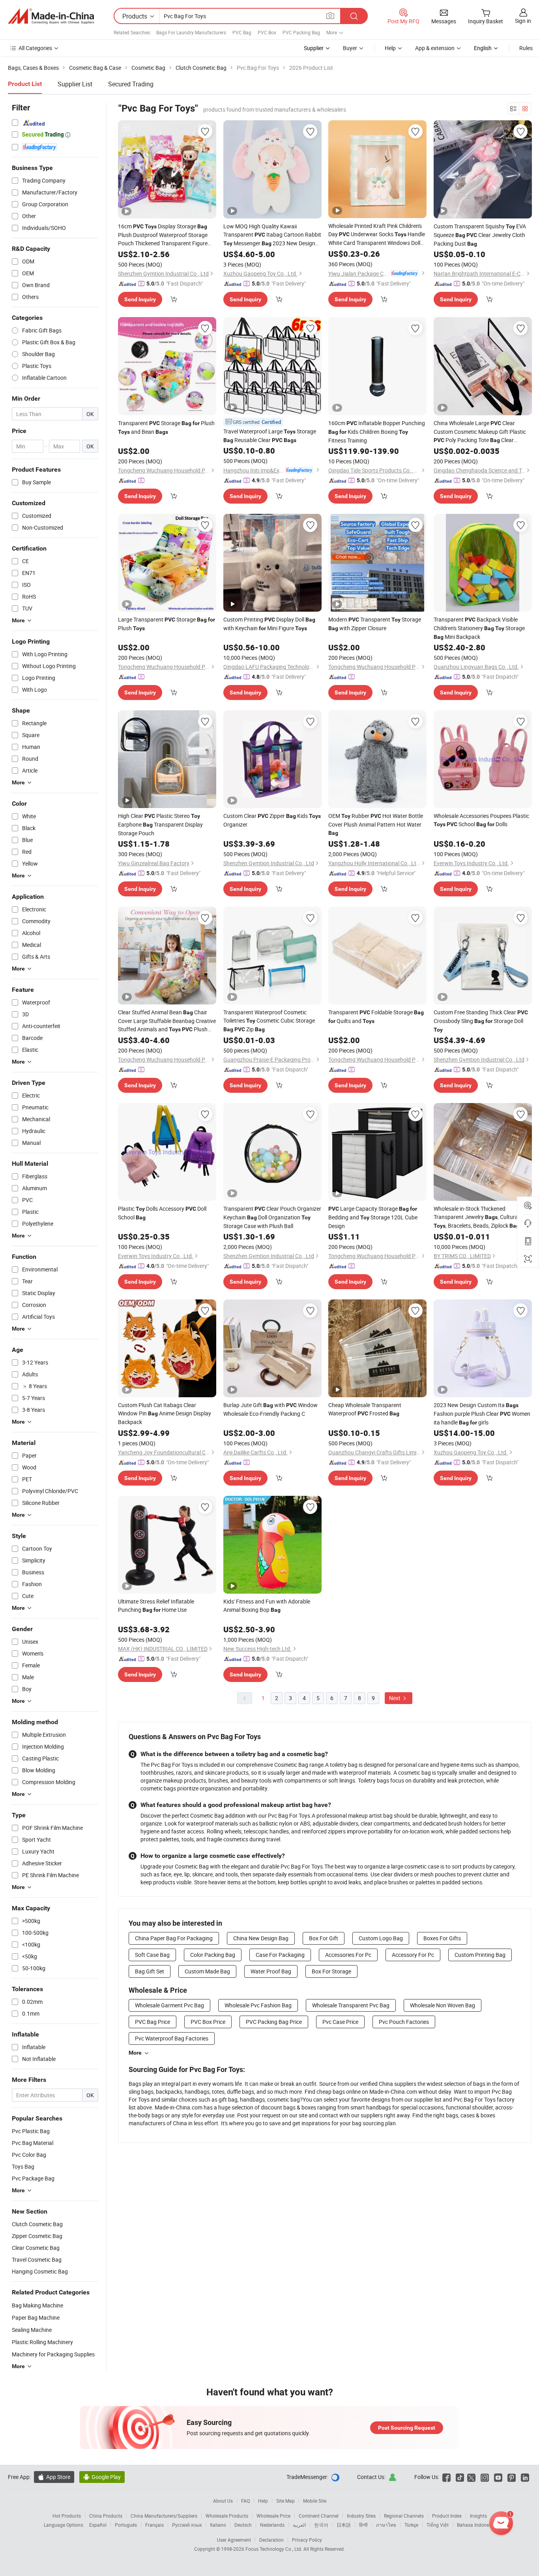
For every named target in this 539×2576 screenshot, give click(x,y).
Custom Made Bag (207, 1971)
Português (126, 2525)
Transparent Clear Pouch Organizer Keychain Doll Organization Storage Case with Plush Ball (272, 1217)
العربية (299, 2525)
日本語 (344, 2525)
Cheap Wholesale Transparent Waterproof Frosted (365, 1409)
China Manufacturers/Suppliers (164, 2516)
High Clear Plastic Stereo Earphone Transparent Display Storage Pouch (160, 824)
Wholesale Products (227, 2516)
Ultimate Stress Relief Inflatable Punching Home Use (156, 1605)
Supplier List (75, 84)
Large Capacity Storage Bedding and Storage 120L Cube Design (373, 1217)
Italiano (218, 2525)
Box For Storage (331, 1971)
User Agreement (234, 2540)
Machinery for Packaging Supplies (53, 2354)
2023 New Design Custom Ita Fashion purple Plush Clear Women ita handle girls (482, 1414)
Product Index (447, 2516)
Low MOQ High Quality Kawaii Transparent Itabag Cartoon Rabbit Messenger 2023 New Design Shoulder (272, 235)
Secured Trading (131, 84)
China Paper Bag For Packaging (174, 1938)
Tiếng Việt (438, 2525)
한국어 (321, 2525)
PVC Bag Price (153, 2022)
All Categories (35, 48)
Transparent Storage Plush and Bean (166, 427)
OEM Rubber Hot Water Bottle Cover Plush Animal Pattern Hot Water (376, 824)
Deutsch (243, 2525)
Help (390, 48)
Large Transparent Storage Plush (167, 624)
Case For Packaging (280, 1955)
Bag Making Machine (37, 2305)
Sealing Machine (32, 2330)
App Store (54, 2477)
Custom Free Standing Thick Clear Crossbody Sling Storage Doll (481, 1021)
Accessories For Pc (348, 1955)
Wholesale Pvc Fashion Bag (258, 2005)
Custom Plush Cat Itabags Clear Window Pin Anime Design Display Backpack (165, 1413)
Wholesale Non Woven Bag (443, 2005)
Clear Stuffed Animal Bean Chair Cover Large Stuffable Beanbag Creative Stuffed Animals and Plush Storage (167, 1021)
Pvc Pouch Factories (404, 2022)
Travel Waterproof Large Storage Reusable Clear (270, 436)
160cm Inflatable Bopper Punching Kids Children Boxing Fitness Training (377, 432)
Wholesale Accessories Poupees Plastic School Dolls (481, 820)
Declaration (271, 2540)
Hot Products (67, 2516)
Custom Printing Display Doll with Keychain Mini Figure (269, 624)
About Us (223, 2501)
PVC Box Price (208, 2022)
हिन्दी (363, 2525)
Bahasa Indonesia (476, 2525)
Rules (526, 48)
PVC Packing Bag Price (274, 2022)
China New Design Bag (261, 1938)
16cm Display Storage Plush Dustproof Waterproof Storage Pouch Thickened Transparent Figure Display (163, 235)
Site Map (285, 2501)
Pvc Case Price (340, 2022)
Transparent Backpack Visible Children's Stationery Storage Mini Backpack (479, 628)
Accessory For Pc (413, 1955)
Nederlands (272, 2525)
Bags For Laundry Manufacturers (191, 32)
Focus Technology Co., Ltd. (274, 2549)
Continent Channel (319, 2516)
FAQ (245, 2501)
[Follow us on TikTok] (460, 2477)
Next (395, 1698)
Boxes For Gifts (442, 1938)
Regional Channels (404, 2516)
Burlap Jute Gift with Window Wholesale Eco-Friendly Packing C (270, 1409)
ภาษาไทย (386, 2525)
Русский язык (187, 2525)
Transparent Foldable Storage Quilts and (376, 1016)
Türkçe (411, 2525)
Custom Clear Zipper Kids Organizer (272, 820)
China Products (106, 2516)
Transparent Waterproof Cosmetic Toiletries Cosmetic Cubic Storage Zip (269, 1021)
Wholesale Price (273, 2516)
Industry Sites (361, 2516)
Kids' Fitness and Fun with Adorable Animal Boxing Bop (267, 1605)
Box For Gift (324, 1938)
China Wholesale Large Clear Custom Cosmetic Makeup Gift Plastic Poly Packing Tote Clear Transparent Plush (480, 432)
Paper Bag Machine (36, 2317)
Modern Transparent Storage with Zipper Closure (375, 624)
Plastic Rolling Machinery (42, 2342)
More (135, 2053)
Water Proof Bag (271, 1971)
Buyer (350, 48)
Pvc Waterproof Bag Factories (172, 2038)
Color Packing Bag (213, 1955)
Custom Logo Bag (381, 1938)
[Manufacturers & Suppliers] (51, 16)
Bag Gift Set (150, 1971)
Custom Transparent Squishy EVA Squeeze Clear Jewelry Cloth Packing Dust (480, 235)
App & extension (435, 48)
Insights (478, 2516)
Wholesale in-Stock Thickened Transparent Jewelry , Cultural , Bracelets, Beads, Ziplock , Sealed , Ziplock (478, 1217)
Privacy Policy (307, 2540)
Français (154, 2525)
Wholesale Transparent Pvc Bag (351, 2005)
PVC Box (267, 32)
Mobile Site (315, 2501)
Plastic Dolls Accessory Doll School (162, 1213)
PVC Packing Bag (301, 32)
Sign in (523, 21)
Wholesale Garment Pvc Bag (169, 2005)
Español (98, 2525)
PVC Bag (242, 32)
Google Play (102, 2477)
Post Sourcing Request (407, 2428)
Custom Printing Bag (480, 1955)
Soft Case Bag (152, 1955)
